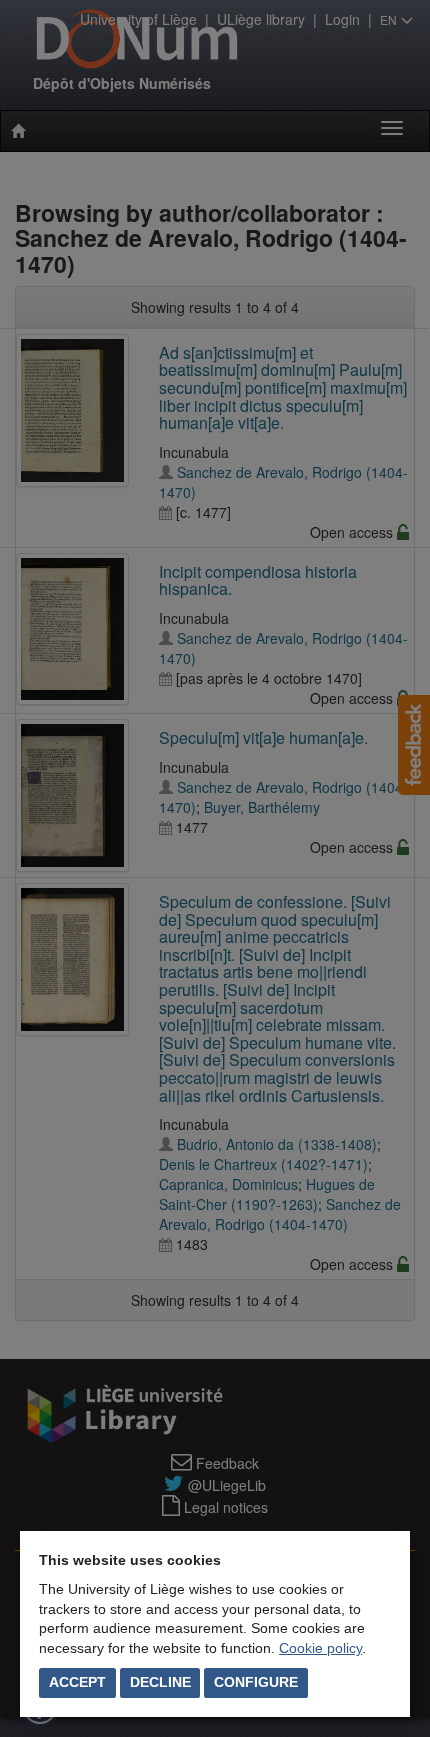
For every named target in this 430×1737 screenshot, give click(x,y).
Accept (77, 1682)
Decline (160, 1682)
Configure (256, 1682)
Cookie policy (320, 1648)
